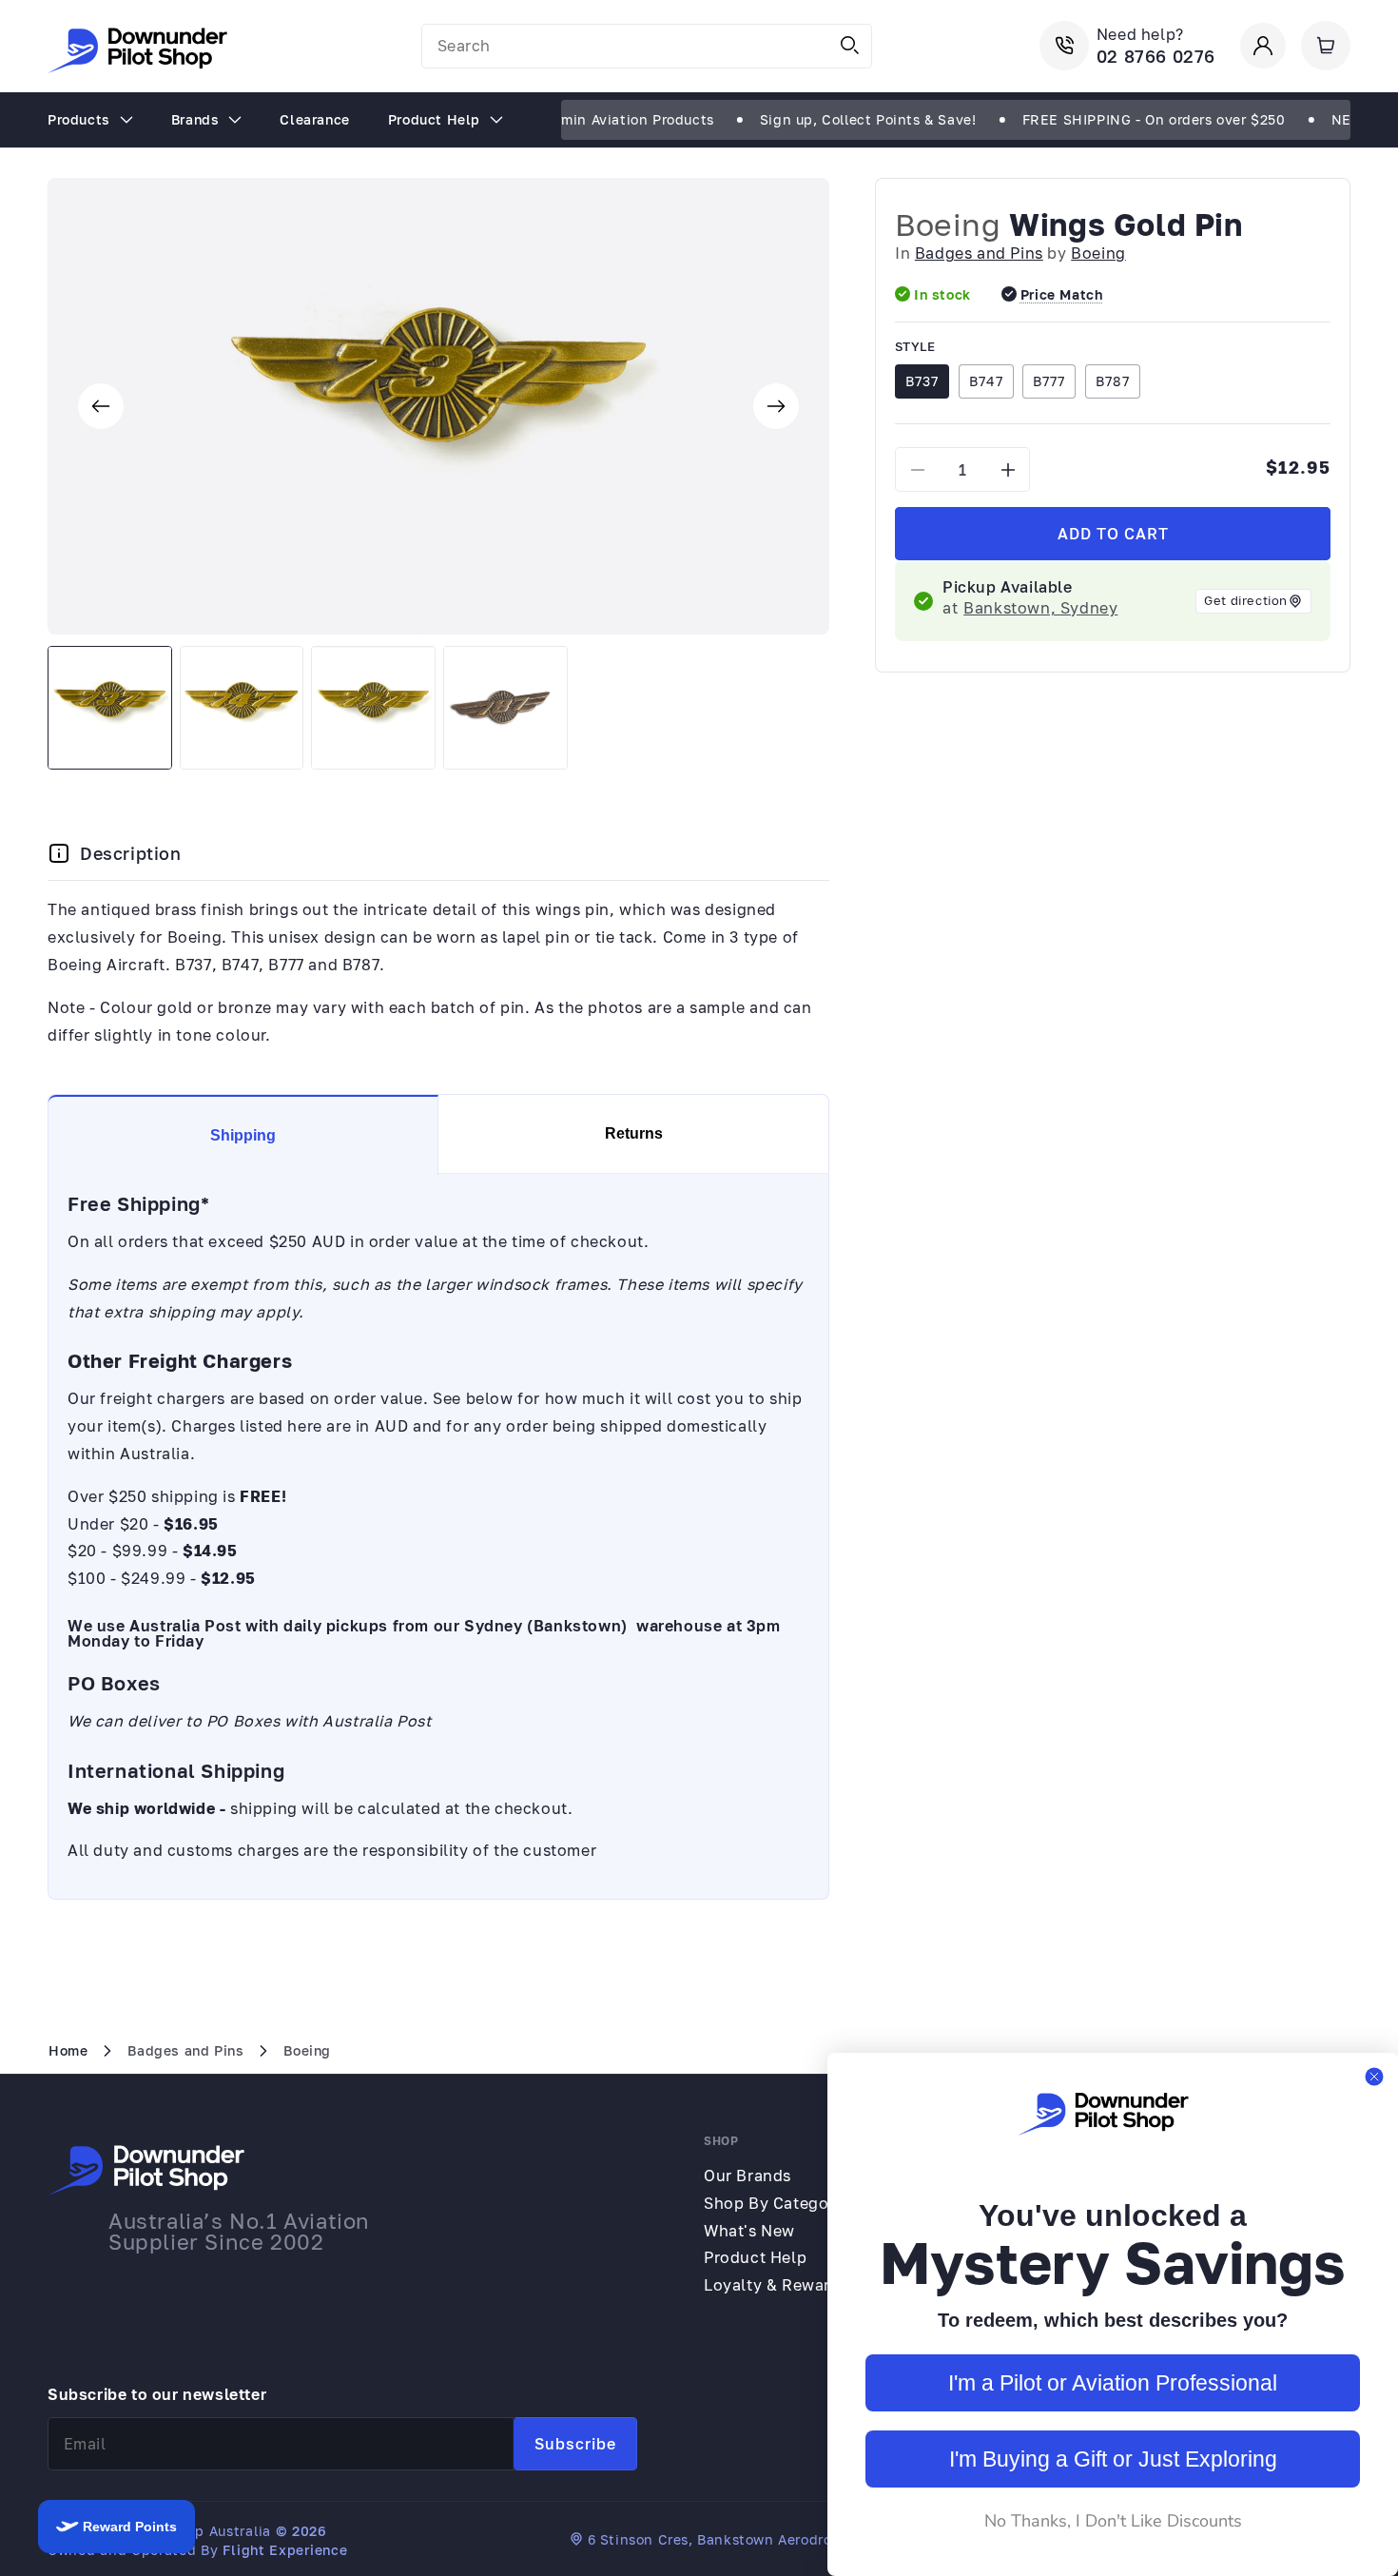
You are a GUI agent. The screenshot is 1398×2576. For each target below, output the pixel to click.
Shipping (243, 1135)
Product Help (755, 2257)
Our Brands (748, 2176)
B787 (1113, 381)
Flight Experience (285, 2550)
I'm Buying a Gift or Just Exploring (1113, 2459)
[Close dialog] (1374, 2077)
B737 (922, 381)
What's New (749, 2231)
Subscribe (575, 2444)
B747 (986, 381)
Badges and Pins (979, 253)
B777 (1049, 381)
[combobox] (647, 46)
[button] (1326, 46)
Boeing (948, 224)
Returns (634, 1133)
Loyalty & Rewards (776, 2285)
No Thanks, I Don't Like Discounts (1113, 2521)
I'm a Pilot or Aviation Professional (1113, 2383)
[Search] (850, 46)
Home (68, 2050)
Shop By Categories (780, 2203)
